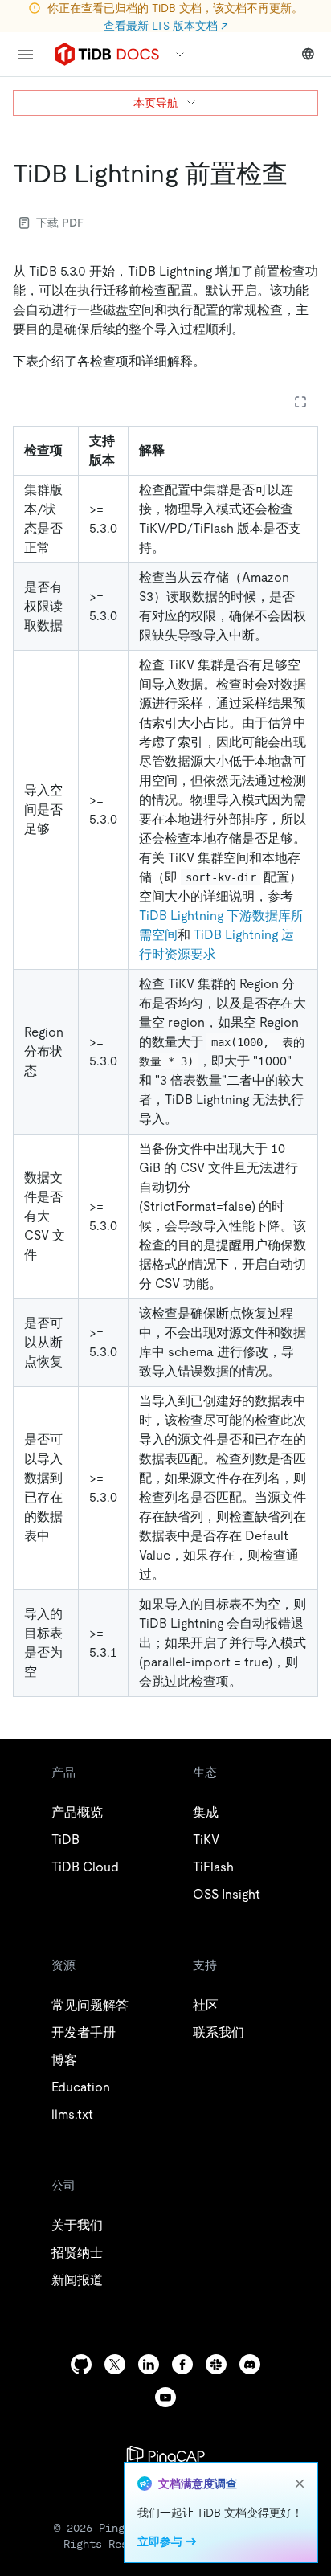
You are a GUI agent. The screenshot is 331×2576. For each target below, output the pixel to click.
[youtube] (165, 2397)
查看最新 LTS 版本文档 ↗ (166, 26)
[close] (300, 2484)
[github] (81, 2364)
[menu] (26, 55)
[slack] (216, 2364)
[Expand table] (300, 402)
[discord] (250, 2364)
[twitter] (115, 2364)
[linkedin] (149, 2364)
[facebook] (182, 2364)
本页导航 (156, 103)
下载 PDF (60, 223)
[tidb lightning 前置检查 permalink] (300, 174)
